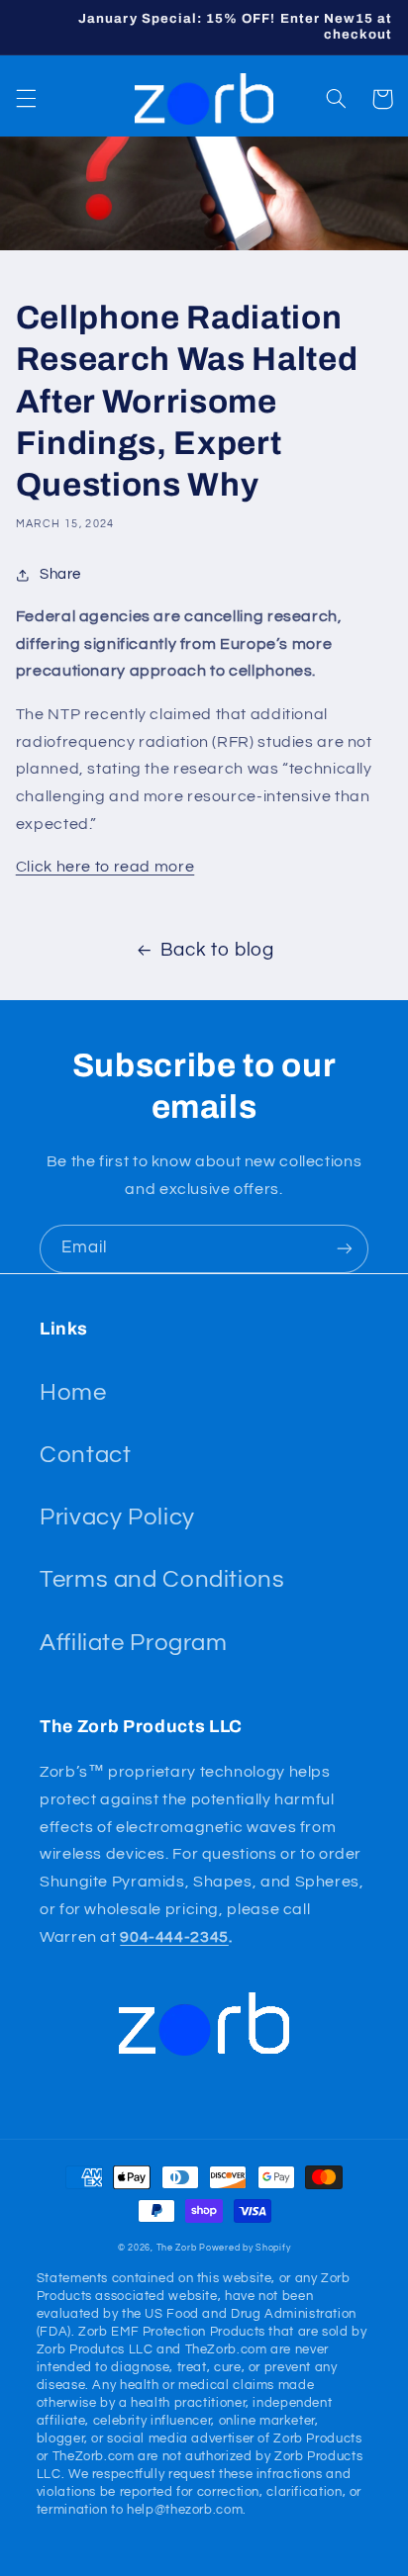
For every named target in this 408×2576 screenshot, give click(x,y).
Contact (85, 1455)
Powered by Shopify (245, 2248)
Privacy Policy (117, 1517)
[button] (26, 99)
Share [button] (60, 574)
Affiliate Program (134, 1643)
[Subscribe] (345, 1249)
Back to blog (217, 950)
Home (73, 1392)
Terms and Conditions (162, 1579)
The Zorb (177, 2248)
